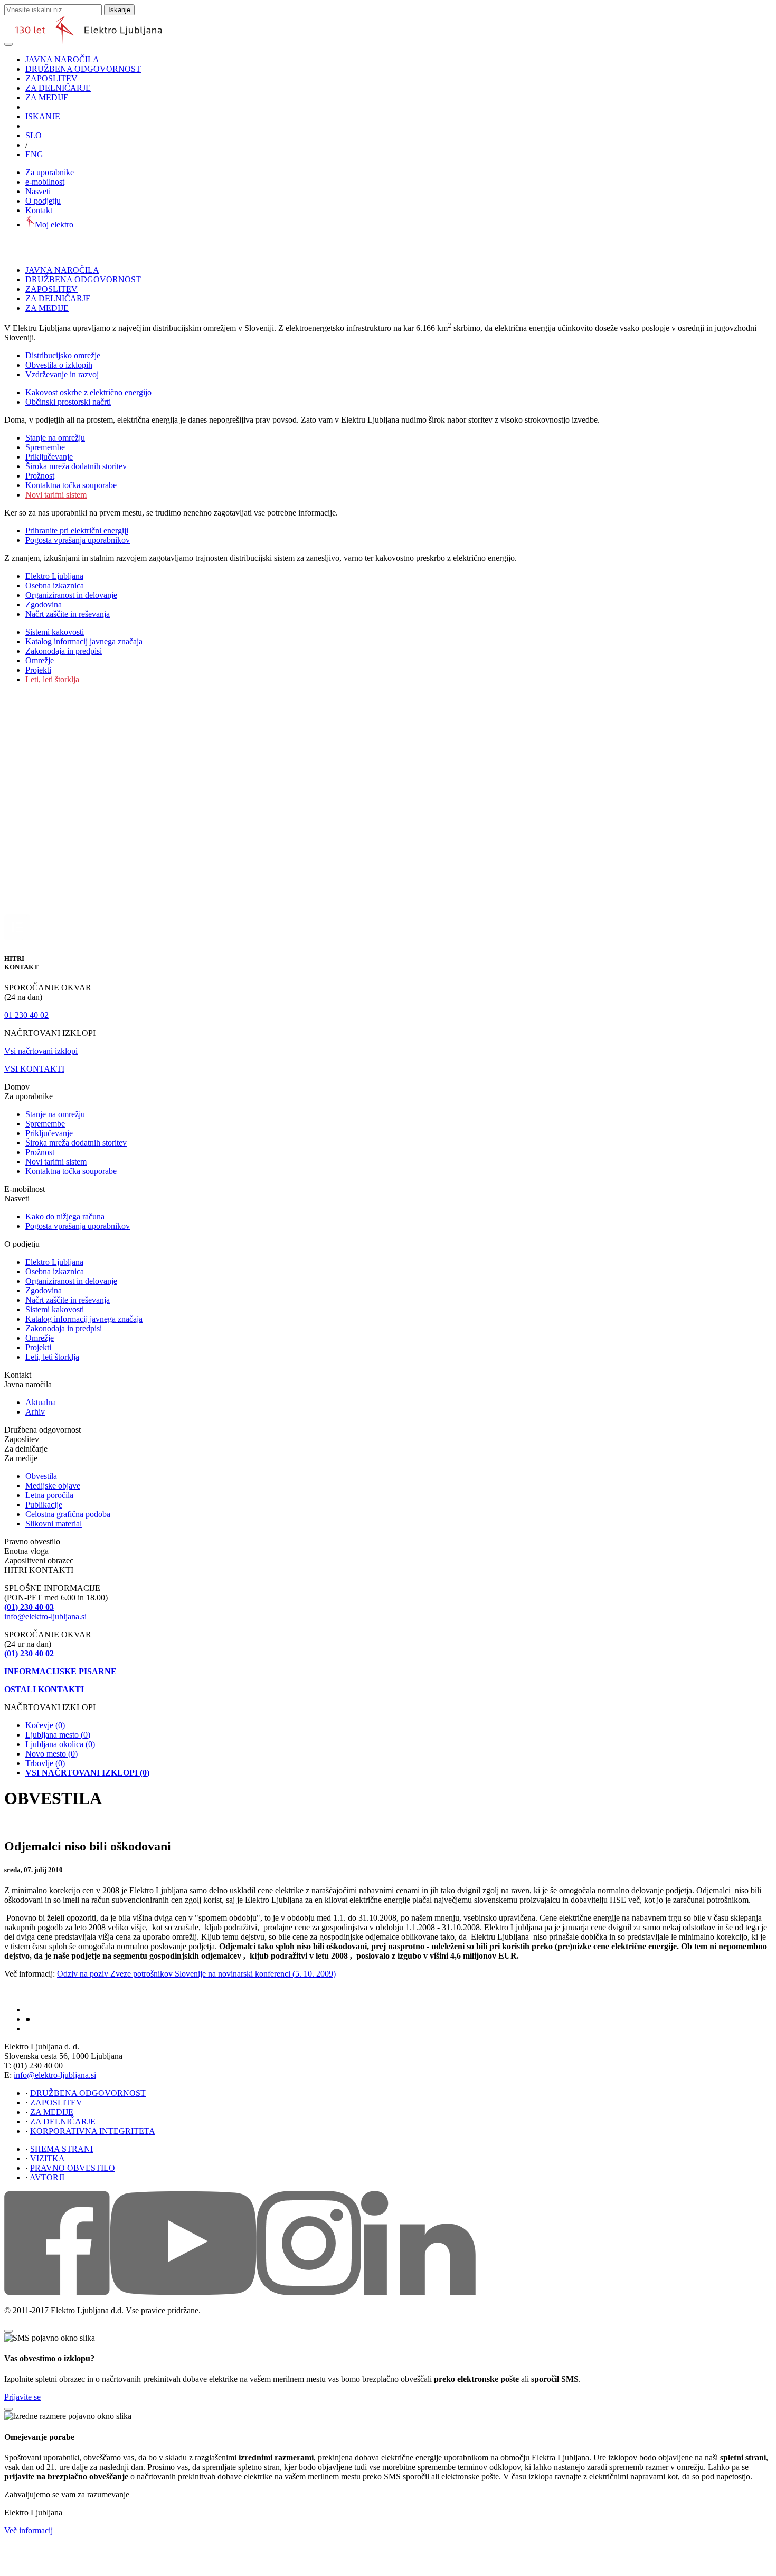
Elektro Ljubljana (54, 576)
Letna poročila (49, 1495)
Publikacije (44, 1505)
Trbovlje (45, 1763)
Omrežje (40, 660)
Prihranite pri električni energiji (77, 531)
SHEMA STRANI (61, 2149)
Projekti (38, 670)
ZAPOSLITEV (51, 78)
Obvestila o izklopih (59, 365)
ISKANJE (43, 116)
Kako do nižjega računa (65, 1217)
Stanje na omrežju (55, 438)
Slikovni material (54, 1524)
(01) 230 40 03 (29, 1607)
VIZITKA (48, 2158)
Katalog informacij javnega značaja (84, 641)
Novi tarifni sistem (56, 495)
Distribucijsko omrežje (63, 355)
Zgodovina (44, 604)
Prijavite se (22, 2397)
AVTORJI (47, 2177)
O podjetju (43, 201)
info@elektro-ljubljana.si (45, 1616)
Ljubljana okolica (60, 1744)
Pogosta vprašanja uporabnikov (78, 540)
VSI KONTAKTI (34, 1069)
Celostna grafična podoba (68, 1514)
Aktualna (41, 1402)
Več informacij (29, 2530)
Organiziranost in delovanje (71, 595)
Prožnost (40, 476)
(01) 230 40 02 (29, 1653)
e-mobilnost (45, 182)
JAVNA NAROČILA (62, 59)
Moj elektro (54, 225)
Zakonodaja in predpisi (64, 651)
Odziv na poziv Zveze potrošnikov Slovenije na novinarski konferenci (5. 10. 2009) (196, 1974)
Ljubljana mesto (58, 1735)
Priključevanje (49, 457)
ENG (34, 154)
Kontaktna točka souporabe (71, 485)
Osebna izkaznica (55, 585)
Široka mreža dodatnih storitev (76, 466)
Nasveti (38, 191)
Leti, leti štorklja (52, 679)
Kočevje (45, 1725)
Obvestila (41, 1476)
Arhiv (35, 1412)
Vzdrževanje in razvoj (62, 374)
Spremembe (45, 447)
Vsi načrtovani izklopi (41, 1051)
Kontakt (39, 210)
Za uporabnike (50, 172)
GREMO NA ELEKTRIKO (61, 2029)
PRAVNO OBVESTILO (73, 2168)
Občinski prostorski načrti (68, 402)
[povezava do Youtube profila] (183, 2292)
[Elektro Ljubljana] (88, 41)
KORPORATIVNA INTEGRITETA (93, 2131)
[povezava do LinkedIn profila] (418, 2292)
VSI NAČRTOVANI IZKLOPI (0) (87, 1773)
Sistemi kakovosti (55, 632)
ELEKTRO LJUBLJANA (58, 2010)
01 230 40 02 (26, 1015)
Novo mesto (51, 1754)
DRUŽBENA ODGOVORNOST (83, 69)
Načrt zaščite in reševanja (68, 614)
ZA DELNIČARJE (58, 88)
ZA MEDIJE (47, 97)
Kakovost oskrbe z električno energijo (88, 392)
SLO (34, 135)
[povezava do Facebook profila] (57, 2292)
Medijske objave (53, 1486)
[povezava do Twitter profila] (309, 2292)
